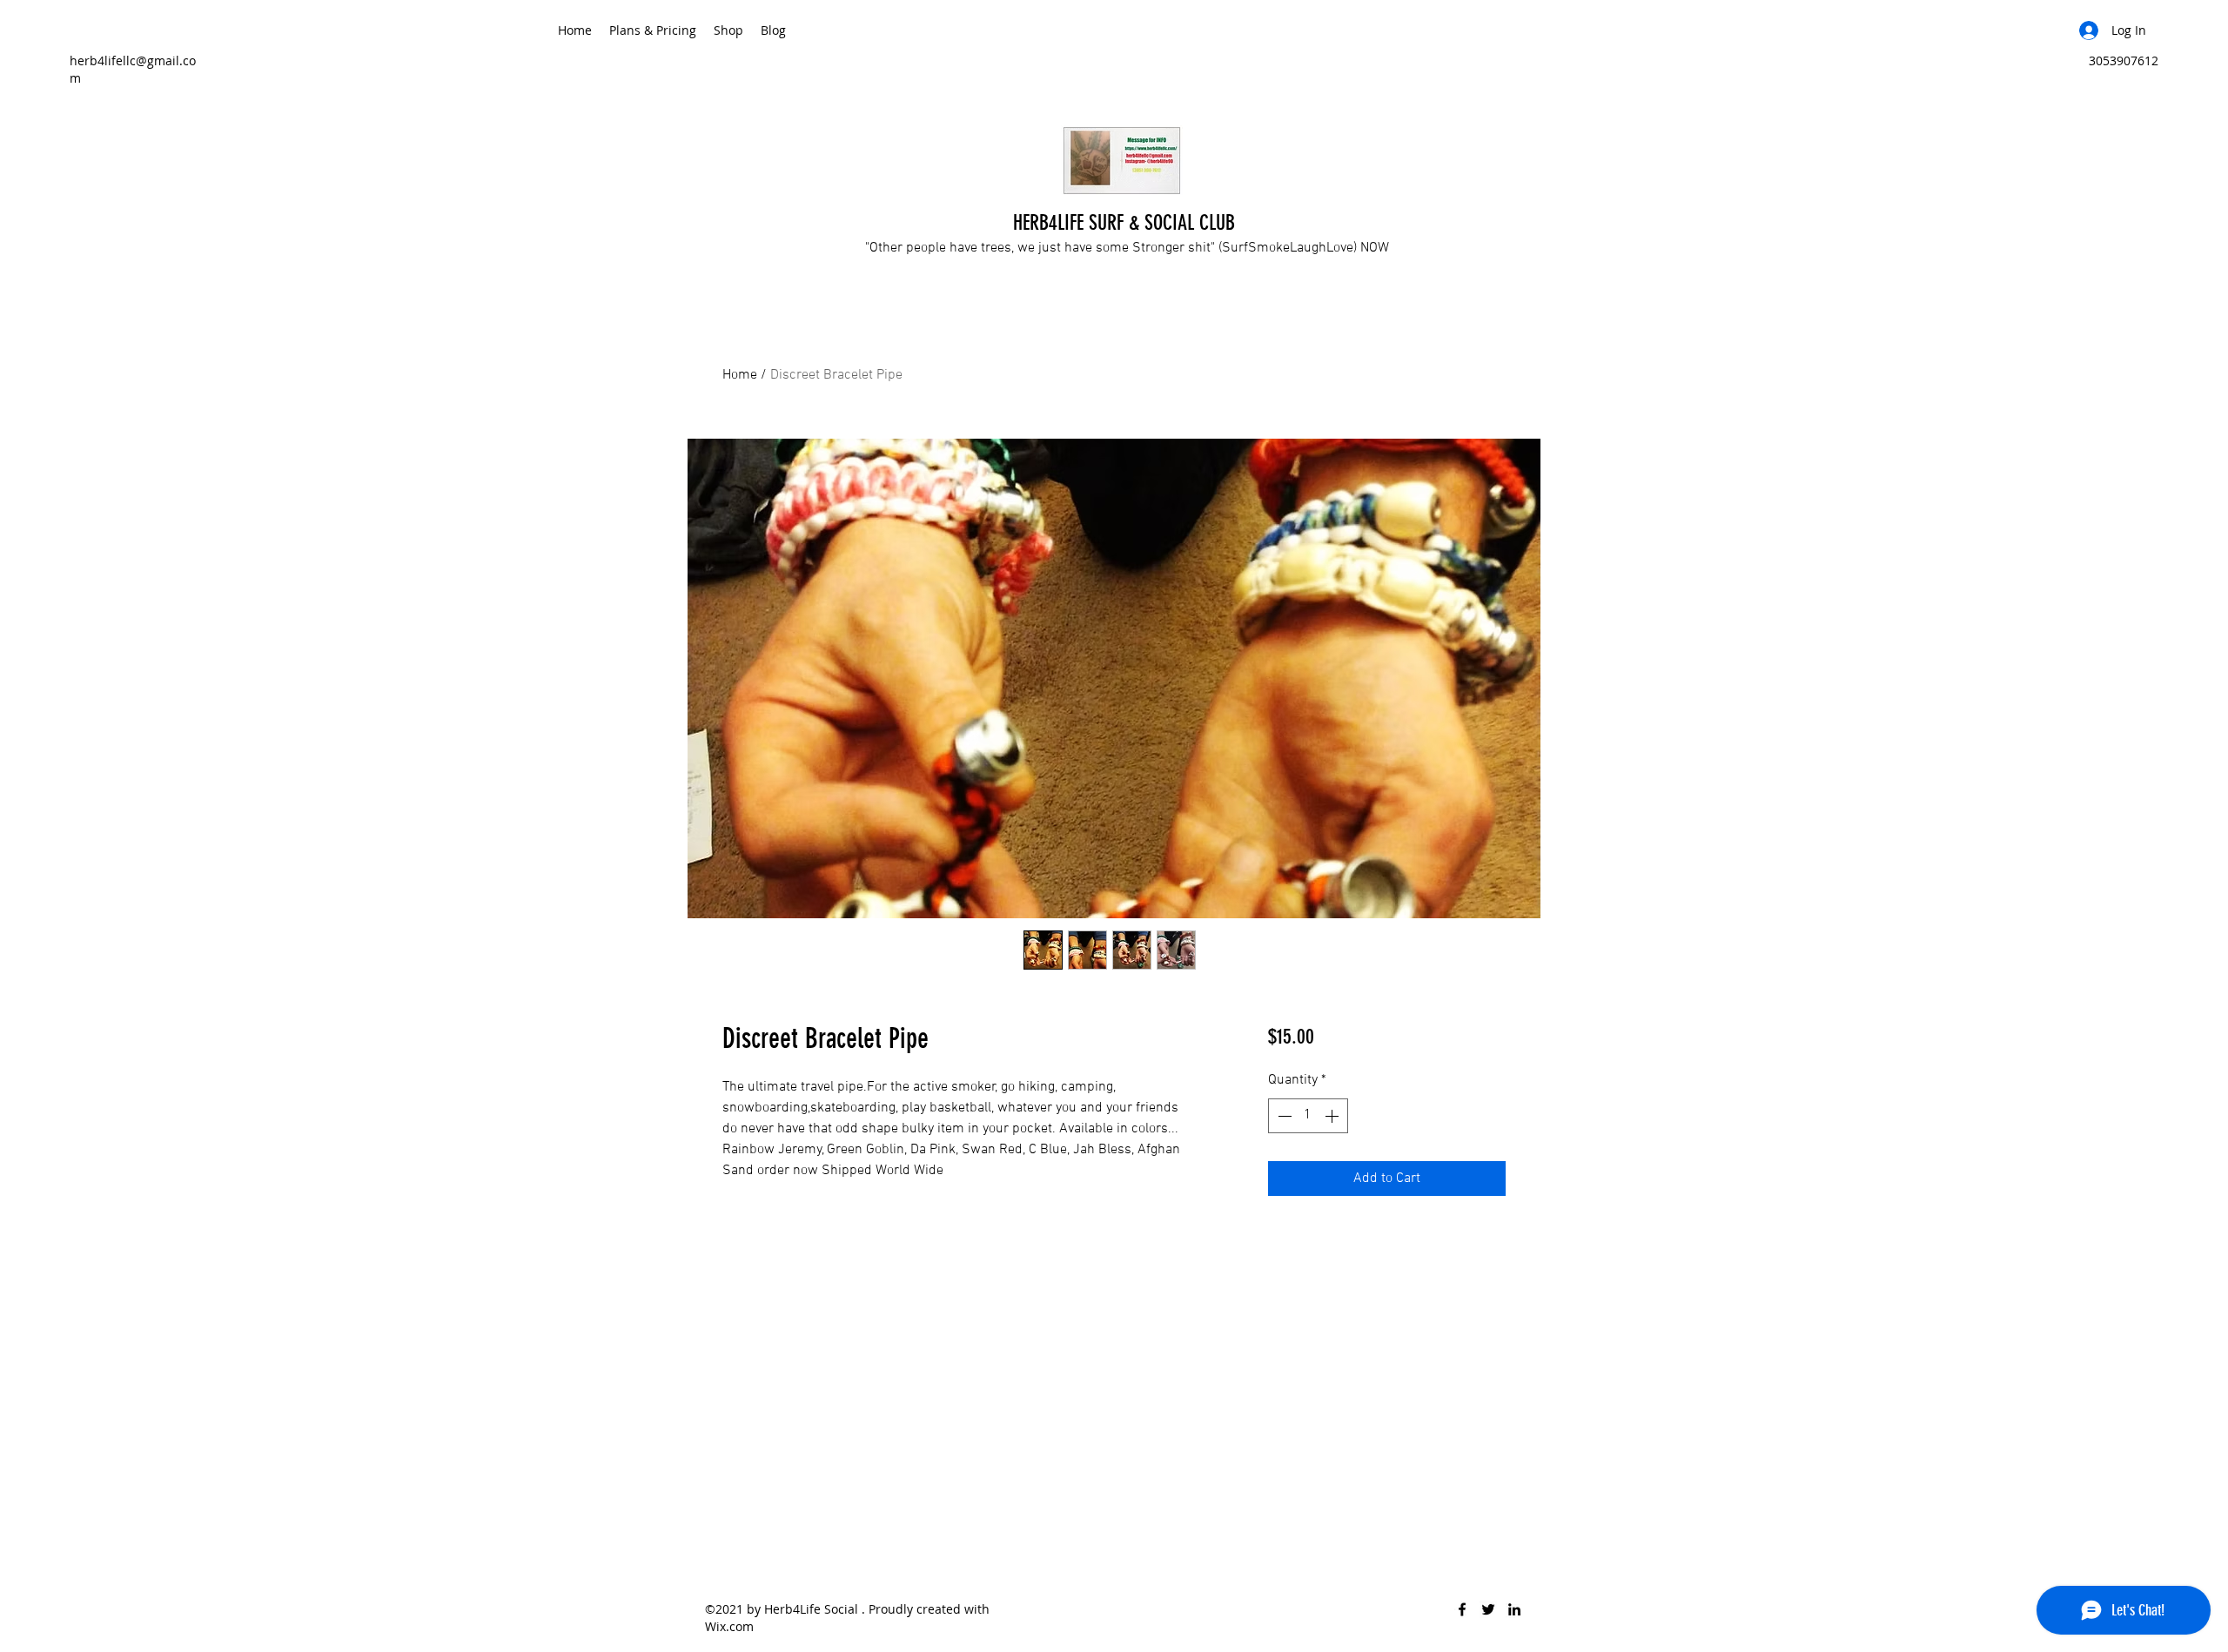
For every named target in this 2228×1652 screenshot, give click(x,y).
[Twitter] (1488, 1609)
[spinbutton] (1308, 1116)
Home (740, 375)
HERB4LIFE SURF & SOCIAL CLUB (1124, 223)
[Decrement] (1283, 1116)
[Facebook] (1462, 1609)
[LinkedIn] (1514, 1609)
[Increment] (1333, 1116)
